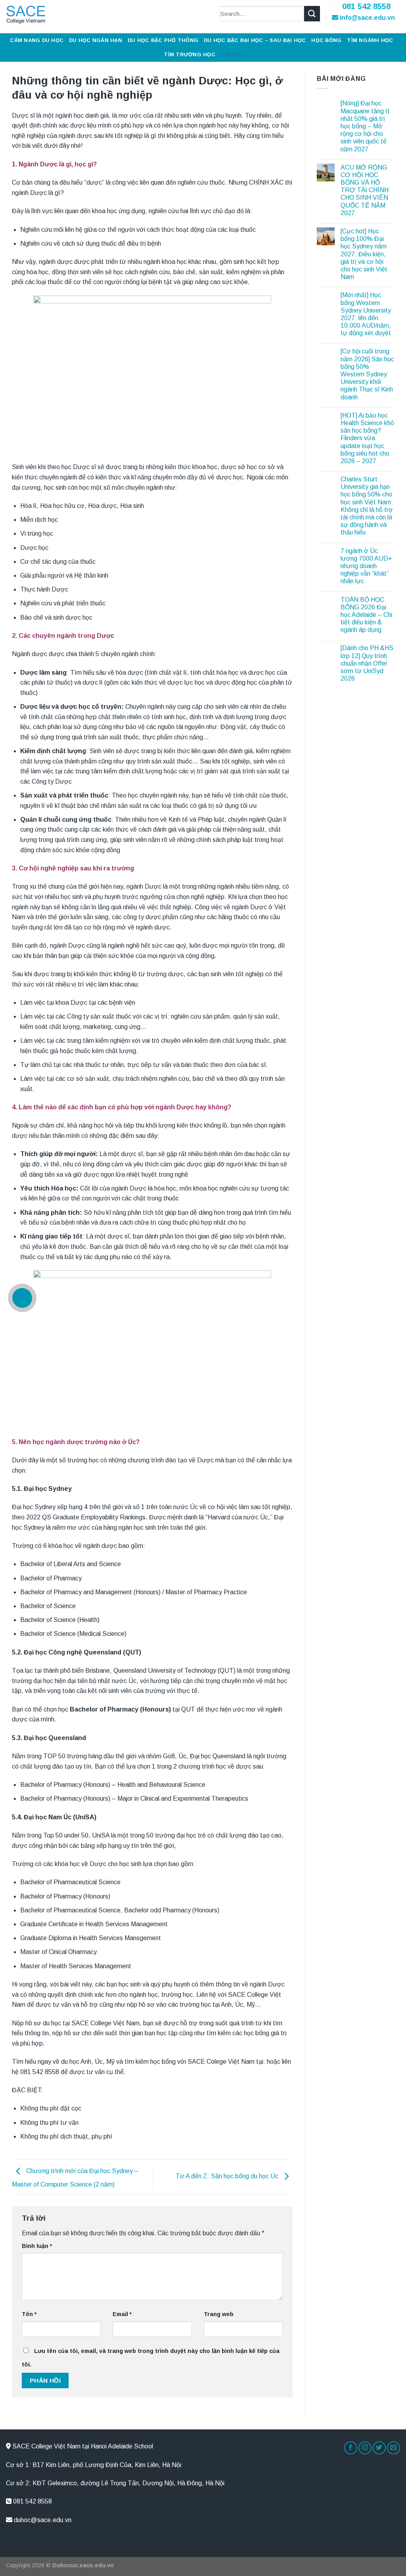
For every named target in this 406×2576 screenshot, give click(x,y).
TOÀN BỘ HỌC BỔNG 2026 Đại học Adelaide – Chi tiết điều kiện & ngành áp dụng (366, 615)
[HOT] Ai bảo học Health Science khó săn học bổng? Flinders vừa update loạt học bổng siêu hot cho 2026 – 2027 (367, 438)
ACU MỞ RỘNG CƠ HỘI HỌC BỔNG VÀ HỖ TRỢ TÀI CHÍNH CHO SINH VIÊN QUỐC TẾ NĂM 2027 (365, 190)
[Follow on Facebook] (351, 2448)
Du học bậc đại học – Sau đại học (255, 40)
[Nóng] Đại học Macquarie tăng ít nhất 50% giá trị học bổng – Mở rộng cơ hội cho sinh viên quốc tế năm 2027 (365, 126)
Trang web (219, 2314)
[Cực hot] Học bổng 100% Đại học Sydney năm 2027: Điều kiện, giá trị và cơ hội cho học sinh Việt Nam (364, 254)
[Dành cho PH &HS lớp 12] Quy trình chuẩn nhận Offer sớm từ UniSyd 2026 (367, 663)
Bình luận (37, 2246)
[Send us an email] (394, 2448)
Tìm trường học (190, 54)
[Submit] (312, 14)
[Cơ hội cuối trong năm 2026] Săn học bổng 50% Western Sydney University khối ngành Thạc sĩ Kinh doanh (367, 374)
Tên (29, 2314)
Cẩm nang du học (37, 40)
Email (122, 2314)
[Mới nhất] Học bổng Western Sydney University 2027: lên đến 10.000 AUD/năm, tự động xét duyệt (366, 314)
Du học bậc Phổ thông (163, 40)
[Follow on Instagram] (365, 2448)
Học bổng (326, 40)
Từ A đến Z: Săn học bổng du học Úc (228, 2176)
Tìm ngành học (370, 40)
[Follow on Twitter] (379, 2448)
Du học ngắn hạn (96, 40)
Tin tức (233, 54)
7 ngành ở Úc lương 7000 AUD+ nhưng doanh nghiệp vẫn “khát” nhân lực (366, 566)
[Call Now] (22, 1298)
